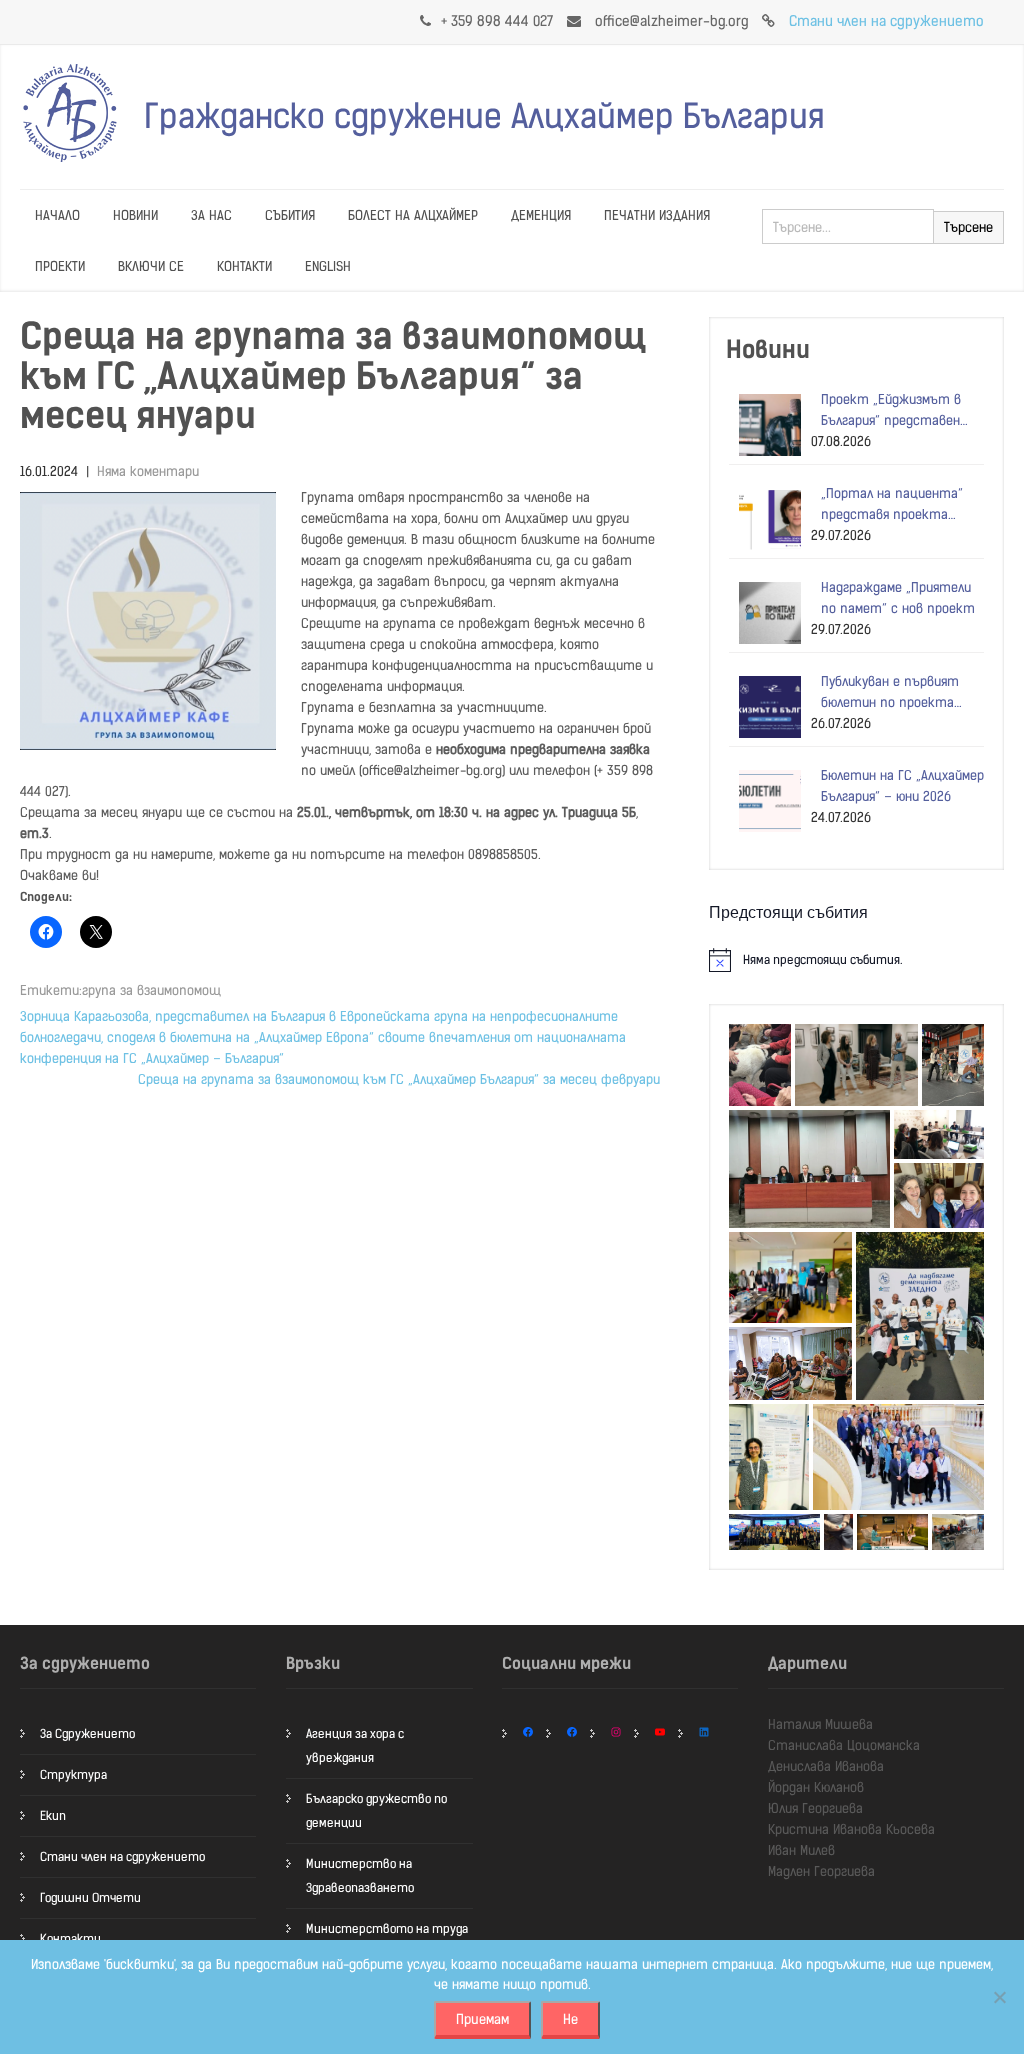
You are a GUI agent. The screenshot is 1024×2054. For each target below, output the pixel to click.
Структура (73, 1775)
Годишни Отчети (90, 1898)
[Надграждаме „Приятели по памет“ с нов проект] (765, 613)
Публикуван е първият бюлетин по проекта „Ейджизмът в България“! (898, 693)
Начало (57, 215)
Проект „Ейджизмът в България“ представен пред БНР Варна (891, 411)
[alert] (856, 960)
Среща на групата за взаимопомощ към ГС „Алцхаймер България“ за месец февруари (399, 1079)
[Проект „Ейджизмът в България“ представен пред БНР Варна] (765, 425)
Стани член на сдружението (886, 21)
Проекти (60, 266)
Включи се (151, 266)
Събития (290, 215)
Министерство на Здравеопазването (360, 1876)
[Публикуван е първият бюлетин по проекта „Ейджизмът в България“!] (765, 707)
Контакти (244, 266)
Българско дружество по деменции (376, 1811)
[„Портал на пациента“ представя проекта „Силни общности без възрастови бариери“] (765, 519)
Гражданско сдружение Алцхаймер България (484, 117)
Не (570, 2019)
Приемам (482, 2019)
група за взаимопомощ (151, 990)
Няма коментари (148, 471)
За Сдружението (87, 1734)
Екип (53, 1816)
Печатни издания (657, 215)
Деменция (541, 215)
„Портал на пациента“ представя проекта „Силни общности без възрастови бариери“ (892, 505)
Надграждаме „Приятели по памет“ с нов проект (898, 598)
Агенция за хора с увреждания (355, 1746)
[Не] (999, 1997)
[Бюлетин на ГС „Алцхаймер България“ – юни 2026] (765, 801)
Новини (135, 215)
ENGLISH (328, 266)
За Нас (211, 215)
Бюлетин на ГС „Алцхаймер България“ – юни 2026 (902, 786)
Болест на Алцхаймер (413, 215)
